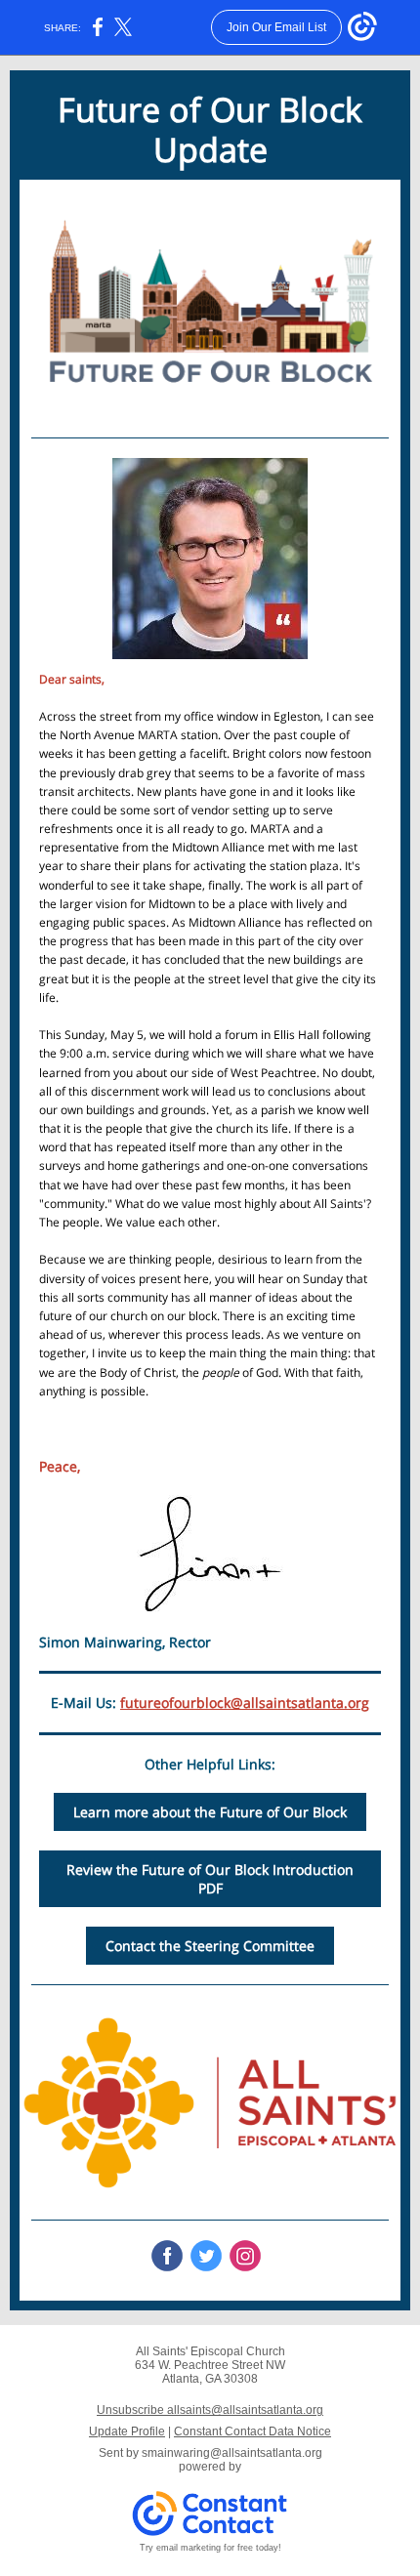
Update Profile (127, 2431)
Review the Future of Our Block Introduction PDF (210, 1879)
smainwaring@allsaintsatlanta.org (232, 2453)
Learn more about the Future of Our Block (210, 1812)
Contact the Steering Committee (210, 1946)
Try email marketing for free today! (210, 2548)
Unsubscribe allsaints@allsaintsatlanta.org (210, 2410)
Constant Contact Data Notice (252, 2431)
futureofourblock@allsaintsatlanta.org (245, 1703)
